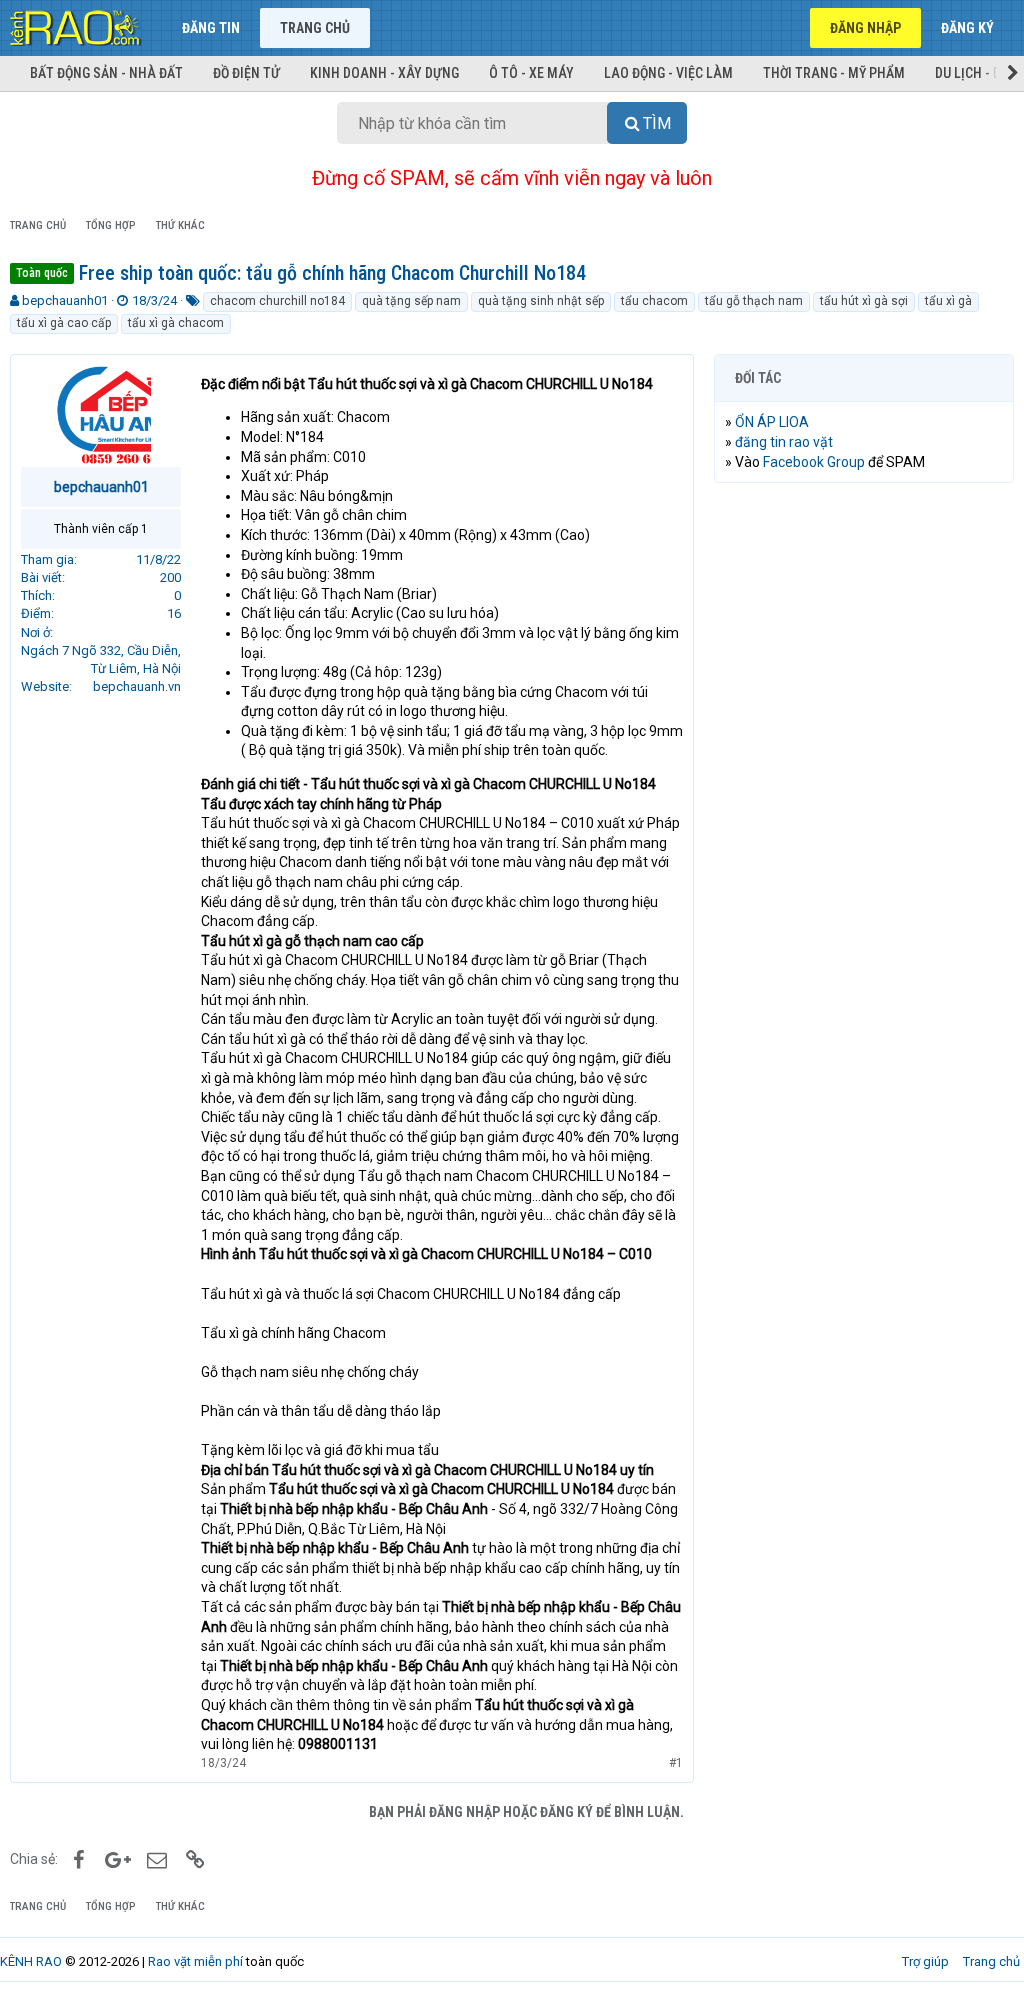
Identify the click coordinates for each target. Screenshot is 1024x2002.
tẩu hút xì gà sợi (864, 301)
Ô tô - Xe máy (531, 73)
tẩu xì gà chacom (176, 323)
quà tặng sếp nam (411, 301)
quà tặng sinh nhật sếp (541, 301)
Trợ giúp (925, 1961)
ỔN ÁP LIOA (772, 422)
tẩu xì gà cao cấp (64, 323)
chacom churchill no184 (277, 301)
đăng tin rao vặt (784, 442)
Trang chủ (315, 28)
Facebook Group (814, 462)
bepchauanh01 (65, 300)
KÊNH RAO (31, 1961)
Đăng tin (211, 28)
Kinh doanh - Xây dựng (384, 73)
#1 (676, 1763)
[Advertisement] (864, 628)
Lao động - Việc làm (668, 73)
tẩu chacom (654, 301)
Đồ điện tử (246, 73)
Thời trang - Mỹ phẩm (834, 73)
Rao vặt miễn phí (195, 1961)
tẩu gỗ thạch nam (754, 301)
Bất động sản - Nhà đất (106, 73)
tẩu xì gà (948, 301)
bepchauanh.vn (137, 686)
